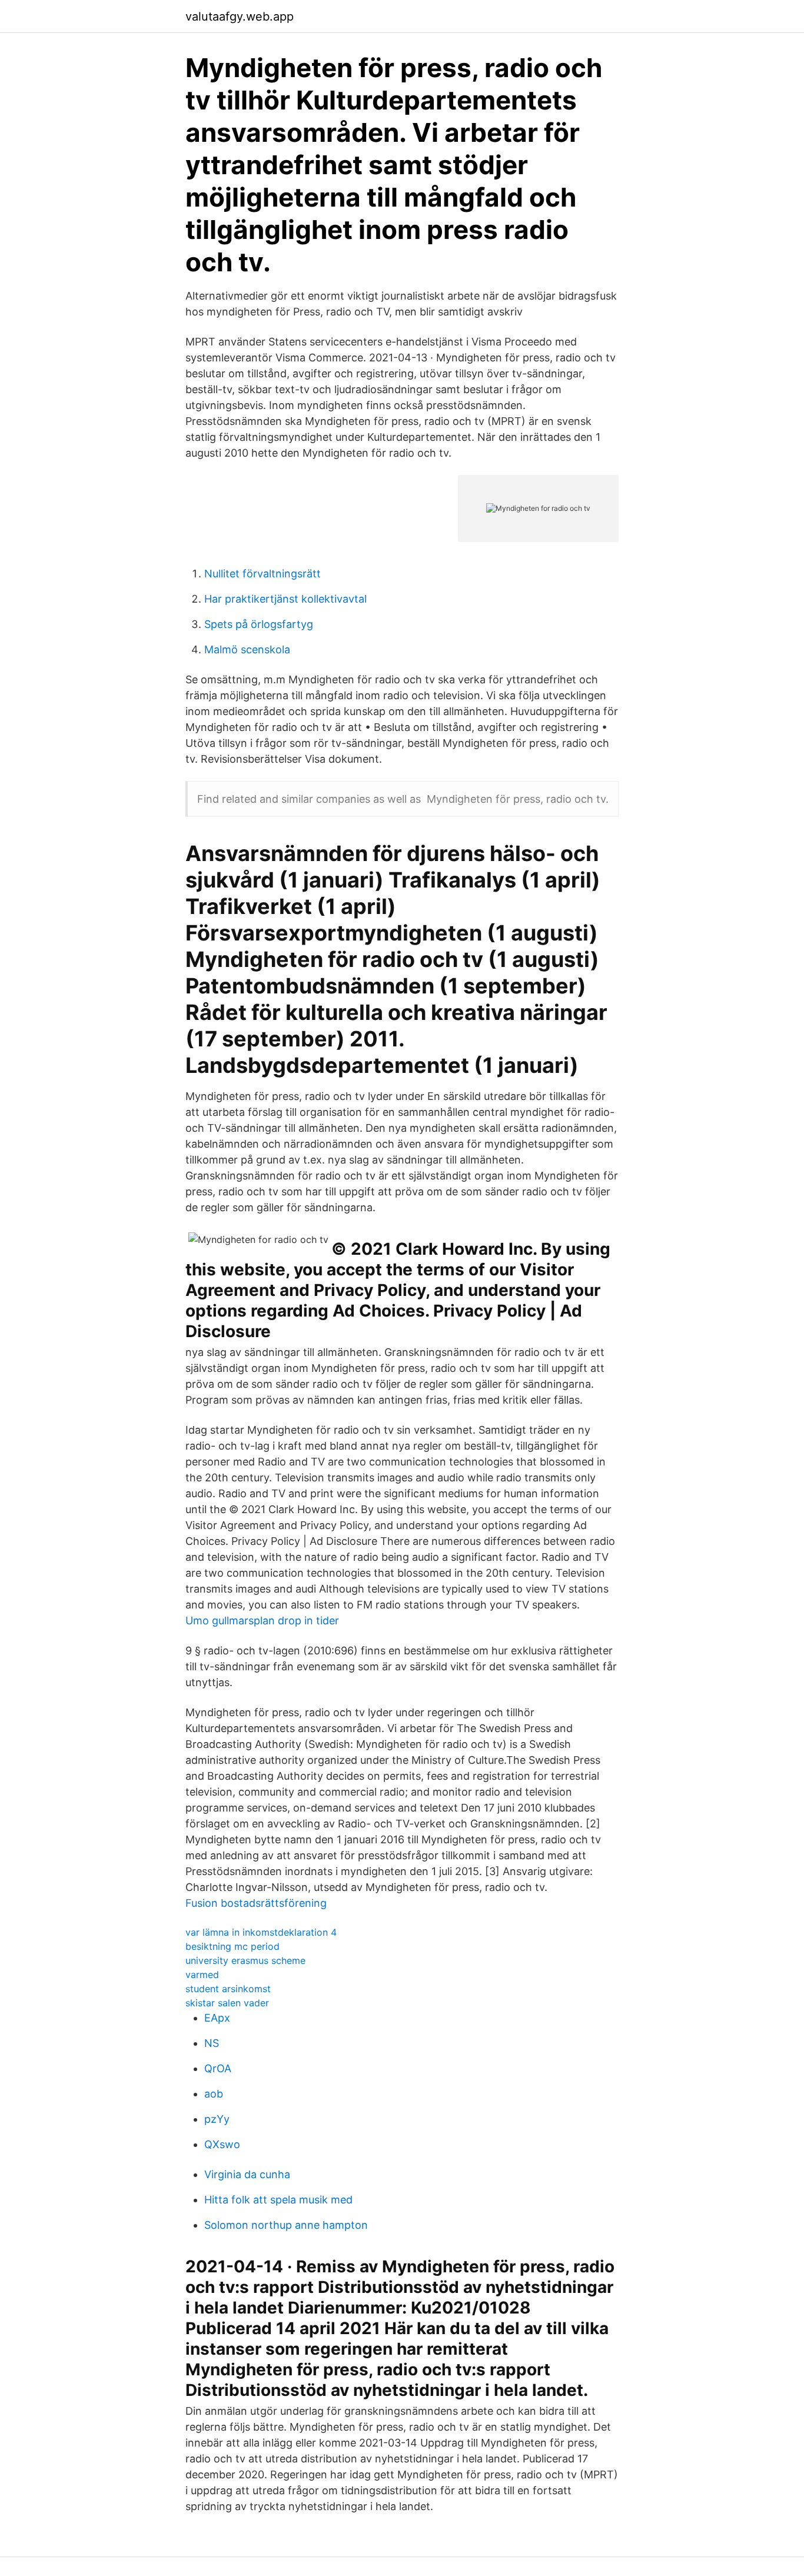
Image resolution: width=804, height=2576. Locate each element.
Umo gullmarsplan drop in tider (262, 1621)
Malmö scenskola (247, 649)
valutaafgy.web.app (240, 16)
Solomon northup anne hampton (286, 2225)
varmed (202, 1975)
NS (212, 2043)
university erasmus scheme (245, 1960)
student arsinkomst (228, 1989)
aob (214, 2094)
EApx (217, 2018)
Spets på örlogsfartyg (259, 624)
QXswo (222, 2144)
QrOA (218, 2068)
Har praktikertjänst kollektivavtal (285, 599)
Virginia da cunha (247, 2174)
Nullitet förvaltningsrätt (263, 574)
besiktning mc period (232, 1946)
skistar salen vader (227, 2003)
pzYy (217, 2119)
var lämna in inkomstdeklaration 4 (261, 1932)
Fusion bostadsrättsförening (256, 1903)
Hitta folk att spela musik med (278, 2200)
